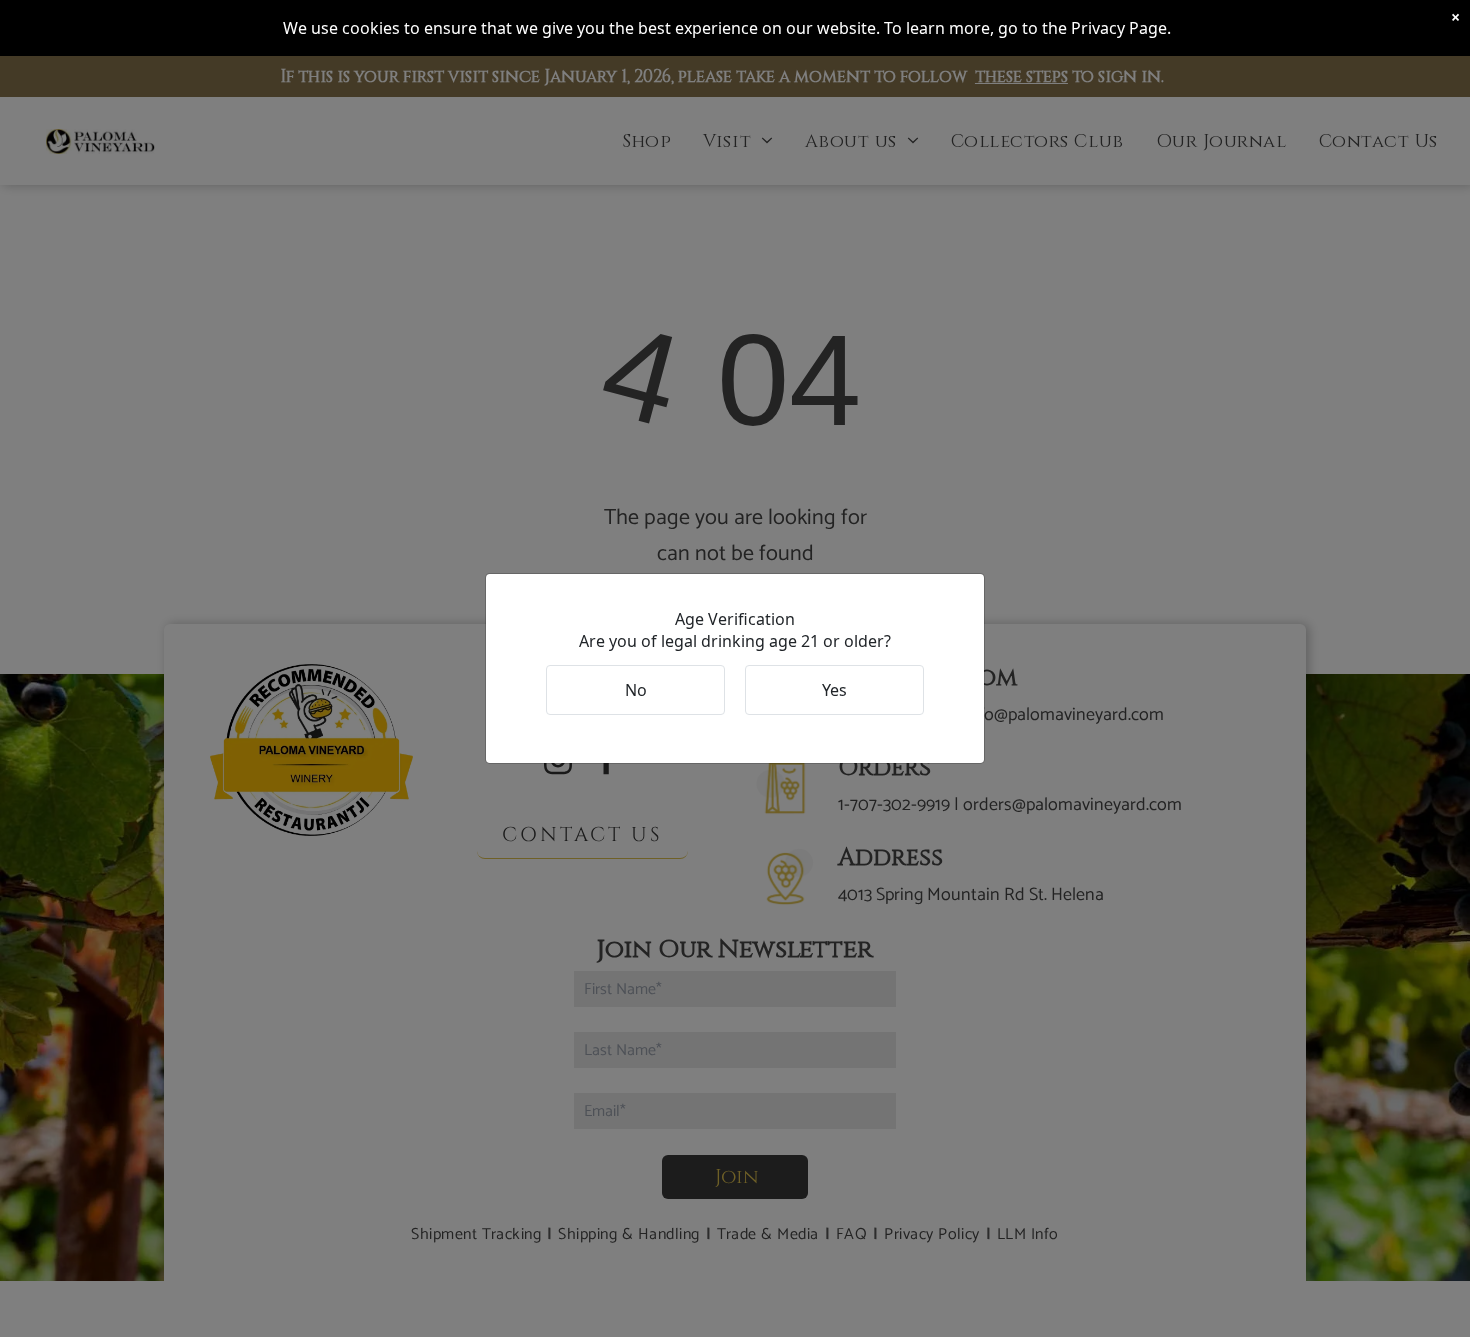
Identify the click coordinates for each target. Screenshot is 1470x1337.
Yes (834, 690)
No (636, 690)
